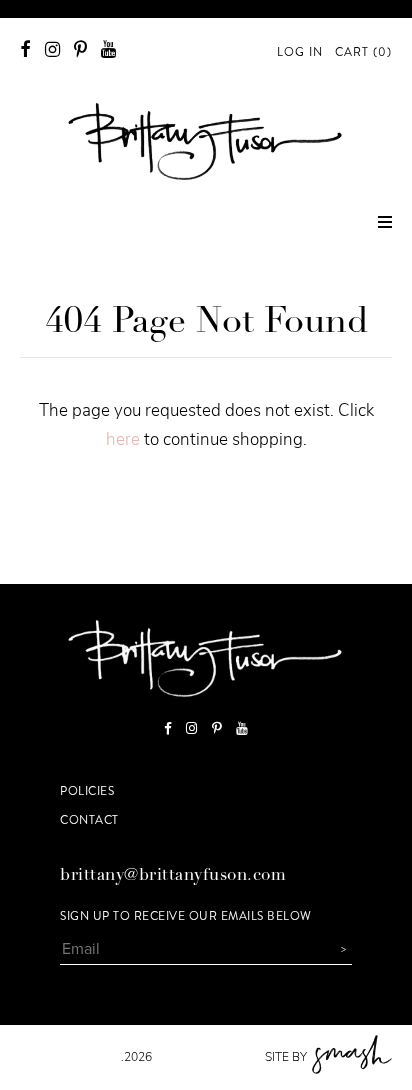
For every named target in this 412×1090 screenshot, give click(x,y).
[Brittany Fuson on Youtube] (108, 49)
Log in (300, 52)
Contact (89, 820)
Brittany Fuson (70, 1057)
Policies (87, 791)
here (123, 439)
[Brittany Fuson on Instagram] (52, 49)
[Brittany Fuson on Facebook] (25, 49)
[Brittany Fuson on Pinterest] (80, 49)
